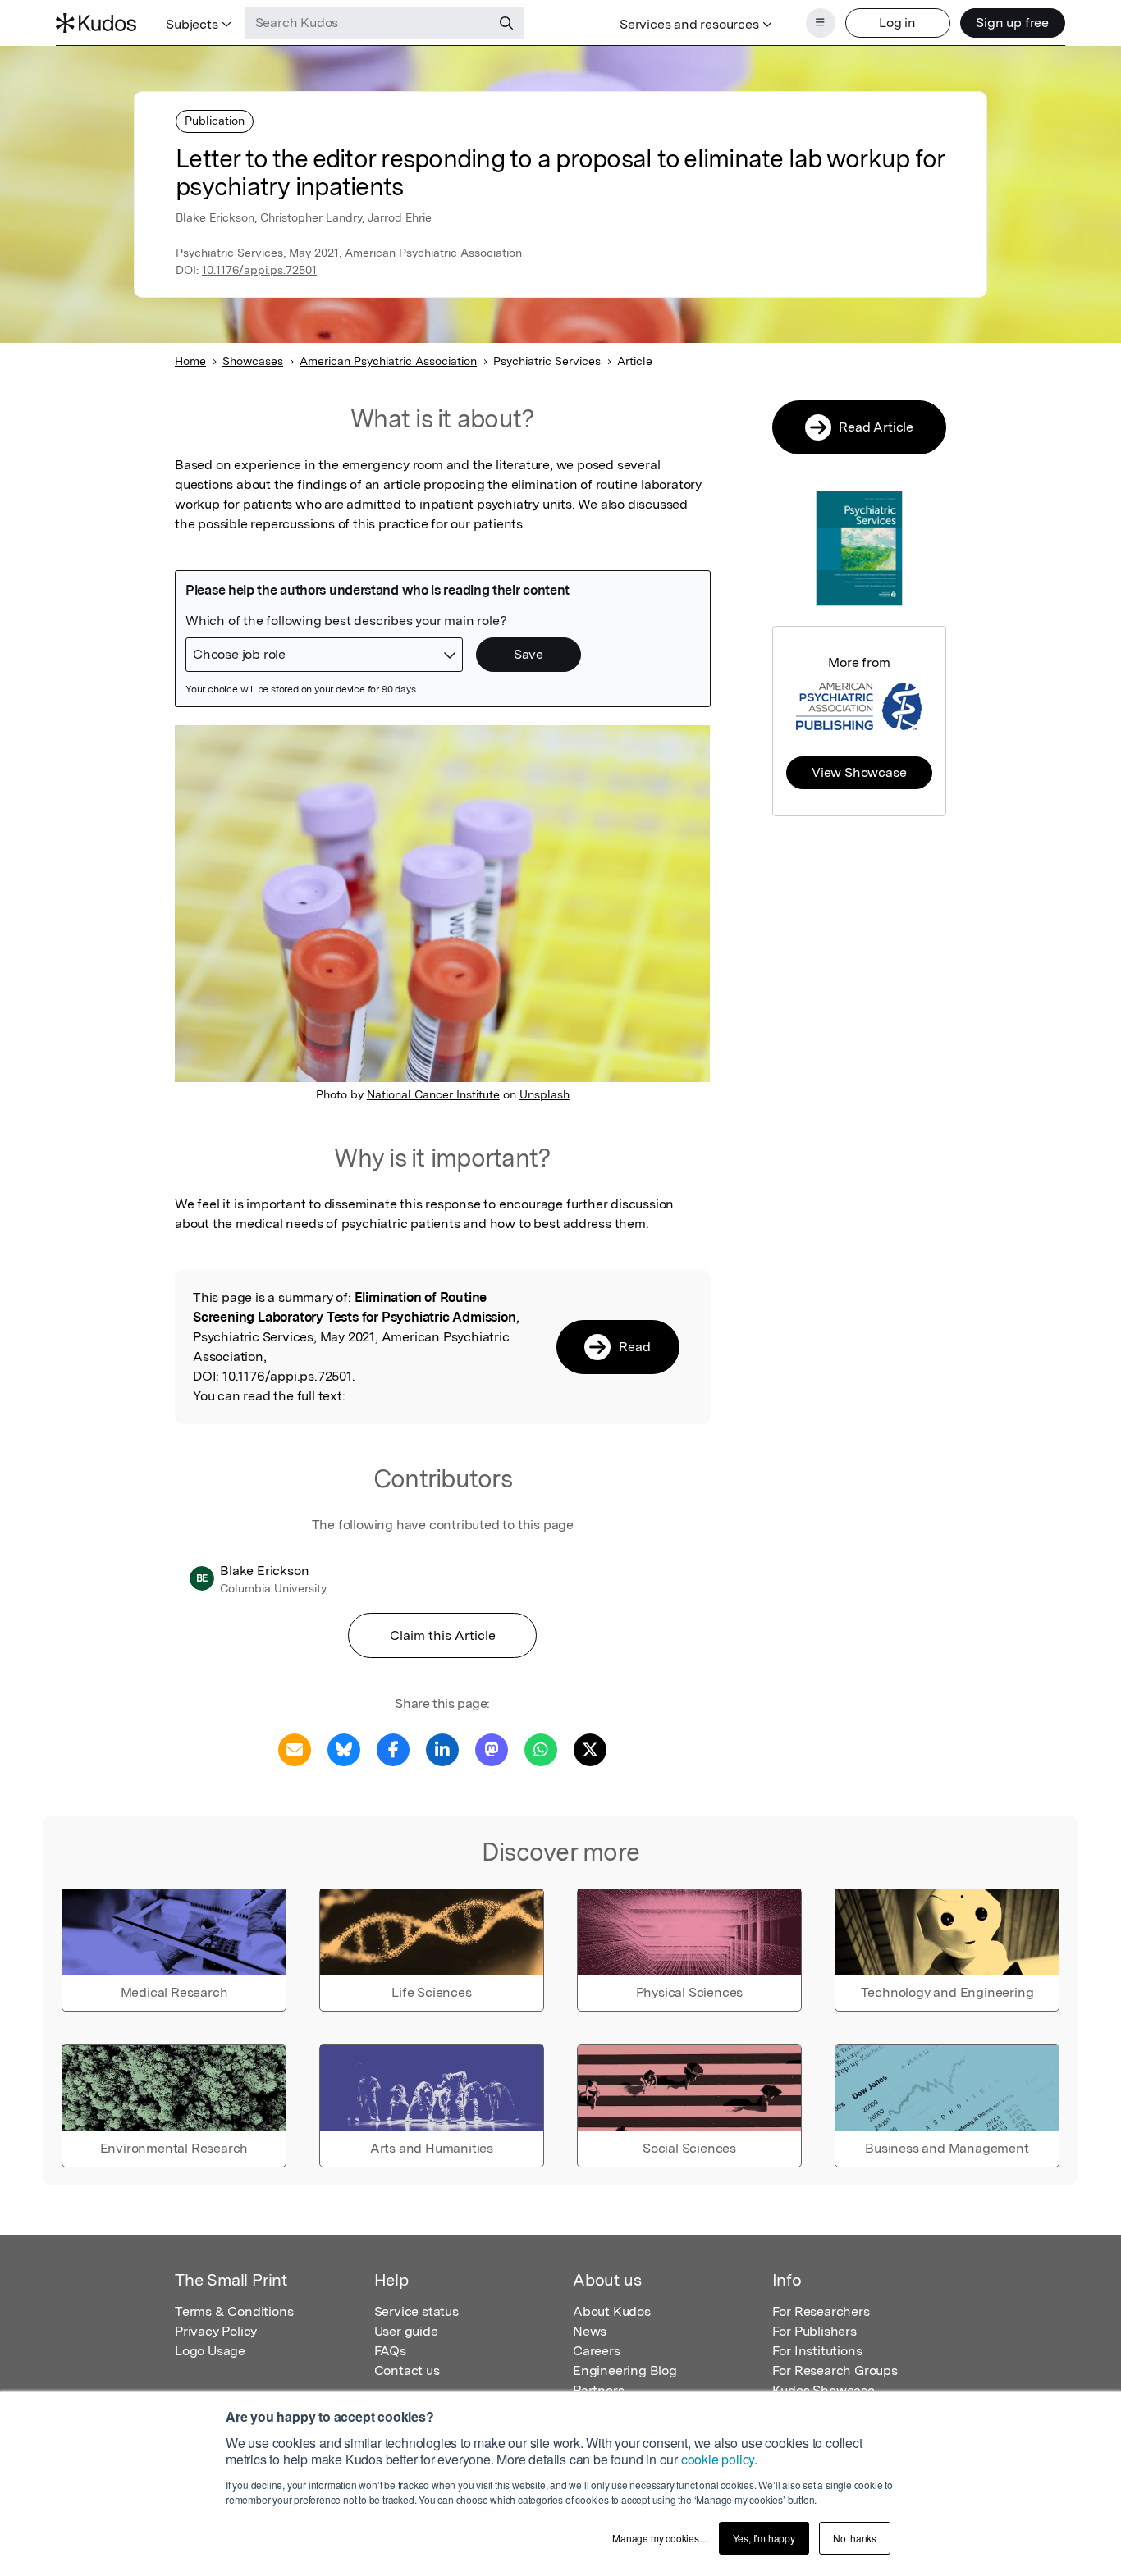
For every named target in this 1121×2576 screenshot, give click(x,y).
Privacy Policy (216, 2331)
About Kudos (612, 2311)
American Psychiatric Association (388, 361)
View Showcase (859, 772)
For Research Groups (835, 2370)
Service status (416, 2311)
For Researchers (821, 2311)
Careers (597, 2351)
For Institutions (817, 2351)
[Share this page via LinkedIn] (442, 1749)
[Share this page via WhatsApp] (541, 1749)
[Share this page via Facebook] (393, 1749)
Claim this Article (443, 1635)
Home (190, 361)
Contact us (407, 2370)
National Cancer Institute (433, 1094)
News (590, 2331)
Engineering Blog (625, 2370)
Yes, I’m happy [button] (764, 2538)
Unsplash (544, 1094)
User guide (406, 2331)
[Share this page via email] (295, 1749)
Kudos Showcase (824, 2390)
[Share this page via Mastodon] (492, 1749)
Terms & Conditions (234, 2311)
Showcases (253, 361)
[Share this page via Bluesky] (344, 1749)
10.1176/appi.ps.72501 (259, 270)
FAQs (390, 2351)
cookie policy (718, 2459)
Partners (598, 2390)
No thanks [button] (855, 2538)
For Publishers (814, 2331)
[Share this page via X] (590, 1749)
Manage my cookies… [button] (660, 2538)
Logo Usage (210, 2351)
